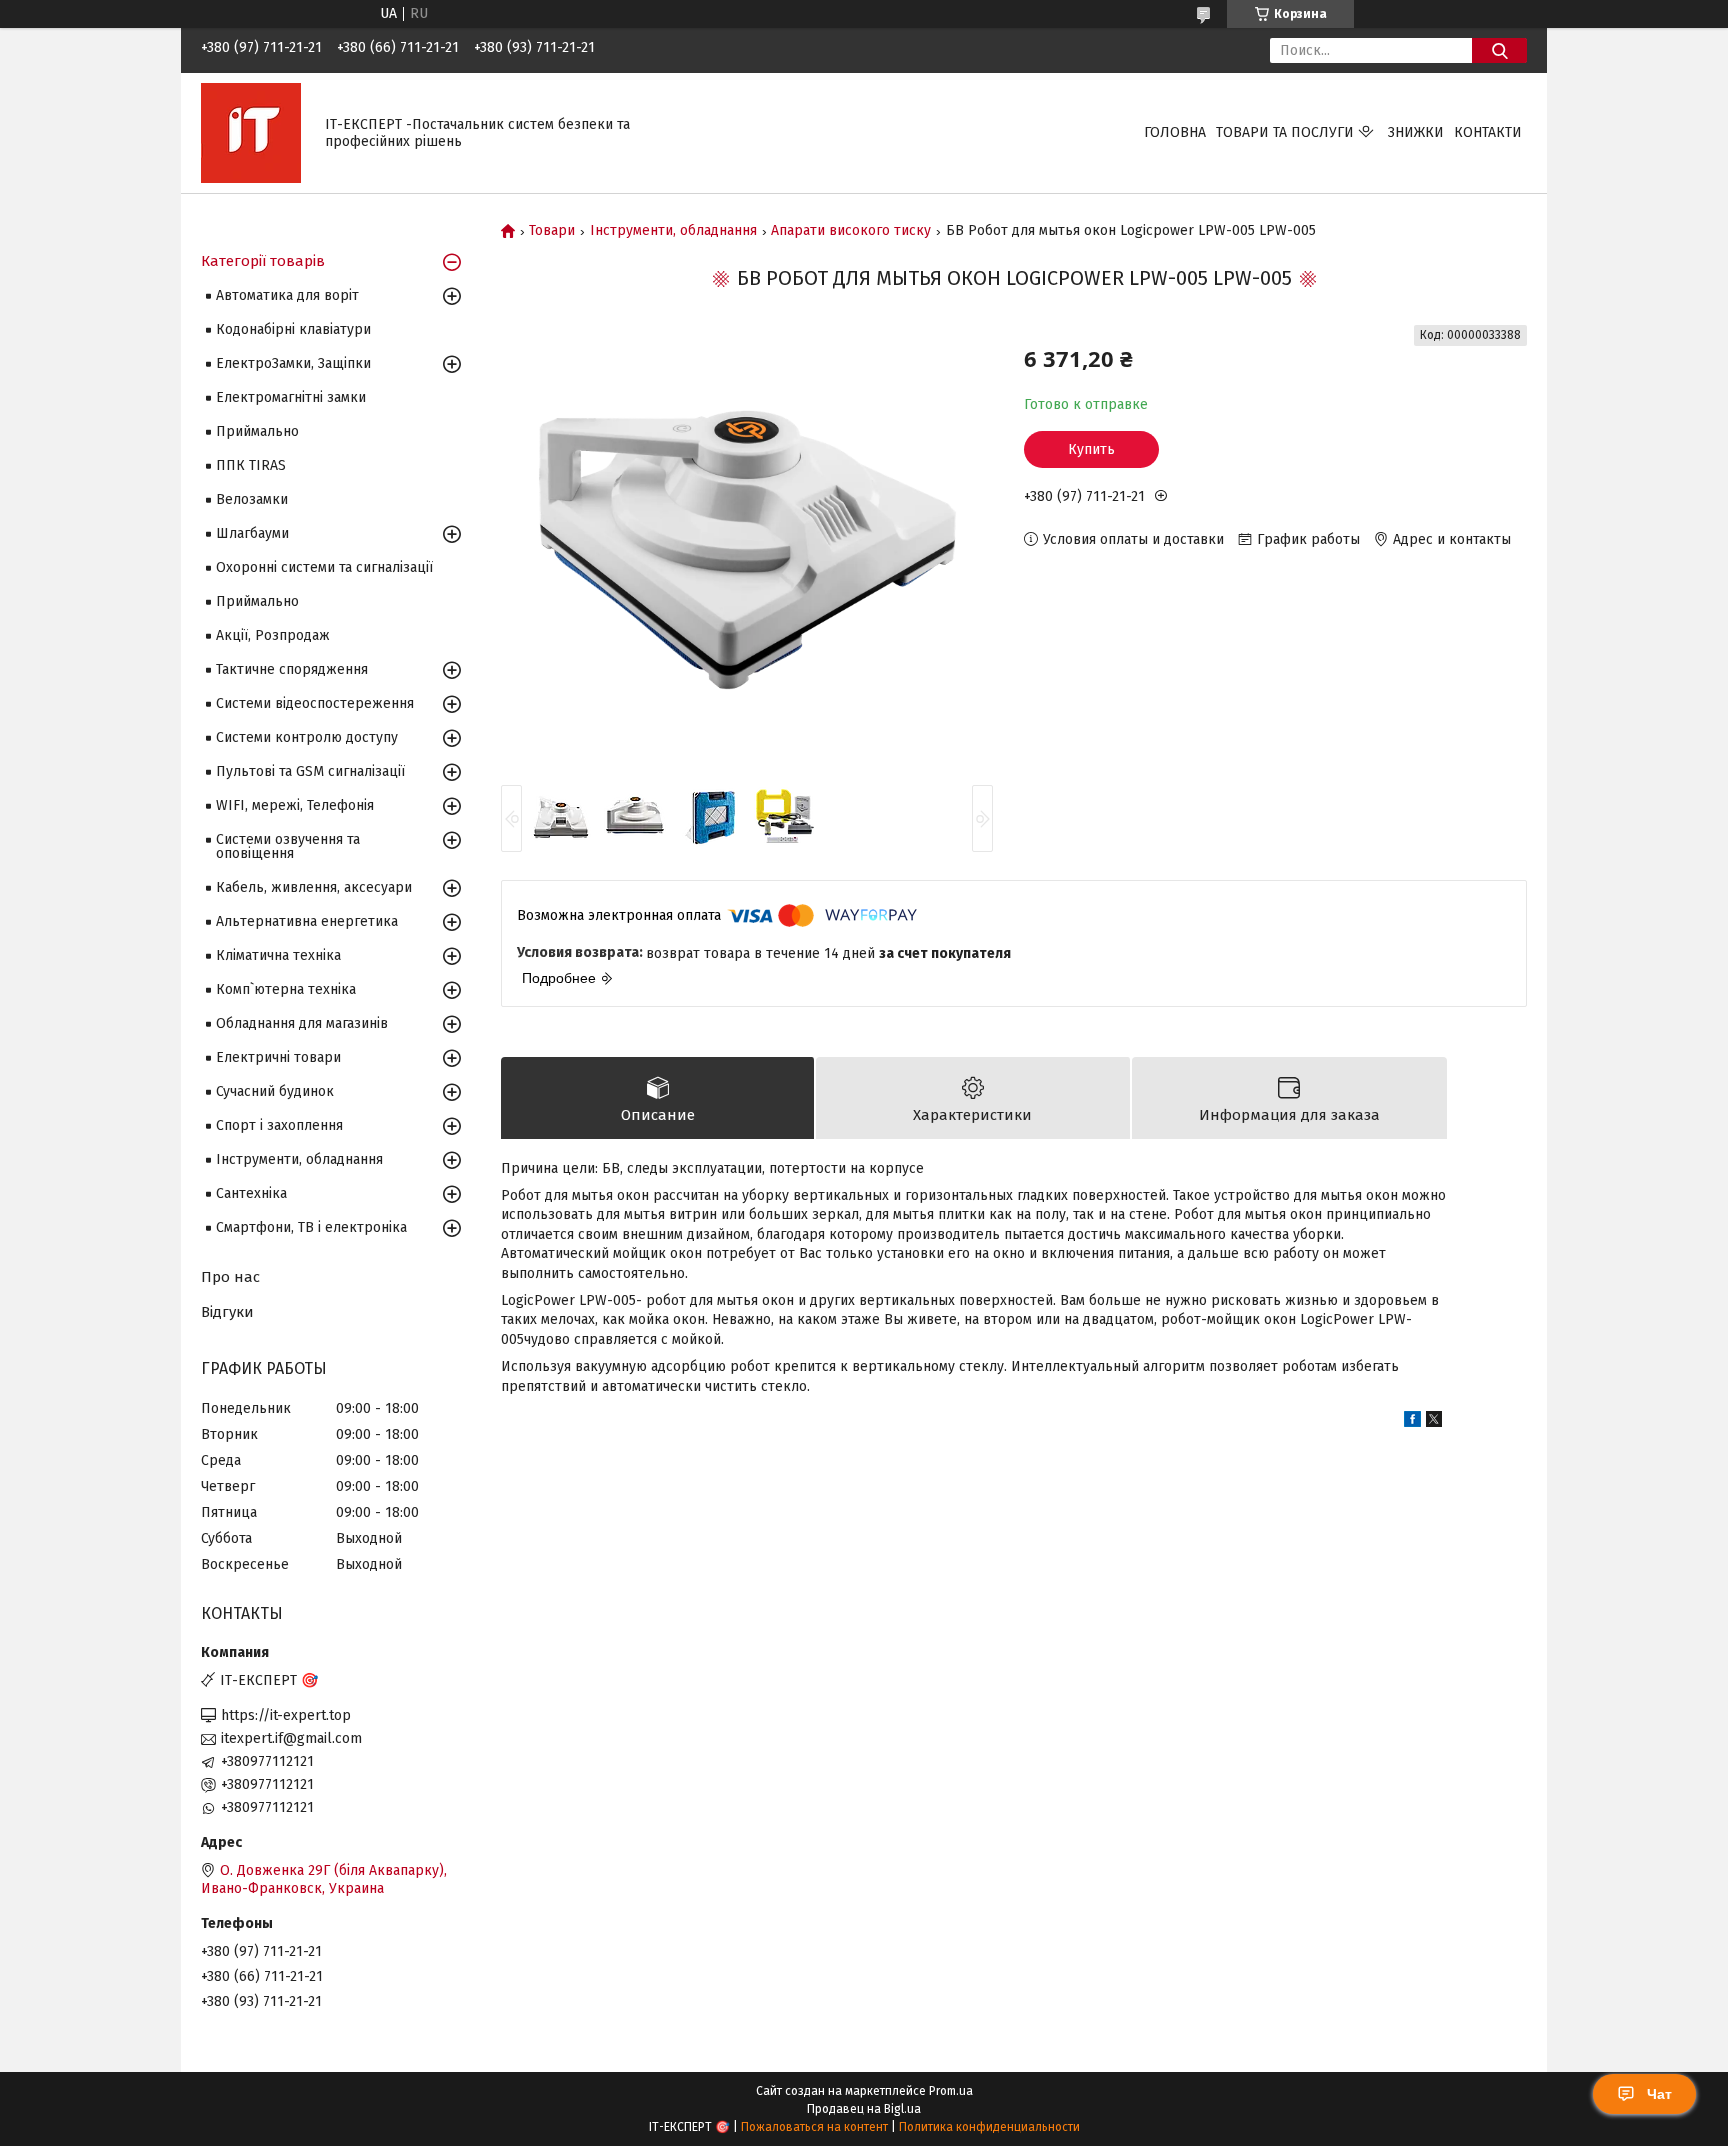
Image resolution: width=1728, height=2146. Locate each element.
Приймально (257, 431)
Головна (1175, 132)
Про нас (230, 1277)
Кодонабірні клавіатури (293, 329)
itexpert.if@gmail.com (291, 1738)
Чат (1659, 2094)
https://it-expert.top (286, 1715)
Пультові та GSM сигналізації (310, 771)
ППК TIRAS (251, 465)
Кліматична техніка (278, 955)
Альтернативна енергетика (307, 921)
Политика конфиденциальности (989, 2127)
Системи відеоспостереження (315, 703)
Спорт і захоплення (279, 1125)
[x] (1434, 1422)
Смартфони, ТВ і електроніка (311, 1227)
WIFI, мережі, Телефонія (295, 805)
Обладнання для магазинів (302, 1023)
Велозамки (252, 499)
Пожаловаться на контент (814, 2127)
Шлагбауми (252, 533)
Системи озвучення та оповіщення (288, 846)
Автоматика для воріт (287, 295)
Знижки (1416, 132)
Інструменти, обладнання (673, 231)
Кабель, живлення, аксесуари (314, 887)
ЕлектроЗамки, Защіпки (293, 363)
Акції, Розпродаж (273, 635)
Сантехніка (251, 1193)
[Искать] (1499, 50)
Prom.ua (951, 2091)
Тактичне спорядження (292, 669)
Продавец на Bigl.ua (864, 2109)
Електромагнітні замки (291, 397)
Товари (552, 231)
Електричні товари (278, 1057)
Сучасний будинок (275, 1091)
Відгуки (227, 1312)
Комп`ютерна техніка (286, 989)
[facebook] (1412, 1422)
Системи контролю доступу (307, 737)
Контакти (1488, 132)
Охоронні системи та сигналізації (324, 567)
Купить (1091, 449)
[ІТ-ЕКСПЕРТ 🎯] (251, 132)
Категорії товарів (263, 261)
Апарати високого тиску (851, 231)
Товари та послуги (1285, 132)
